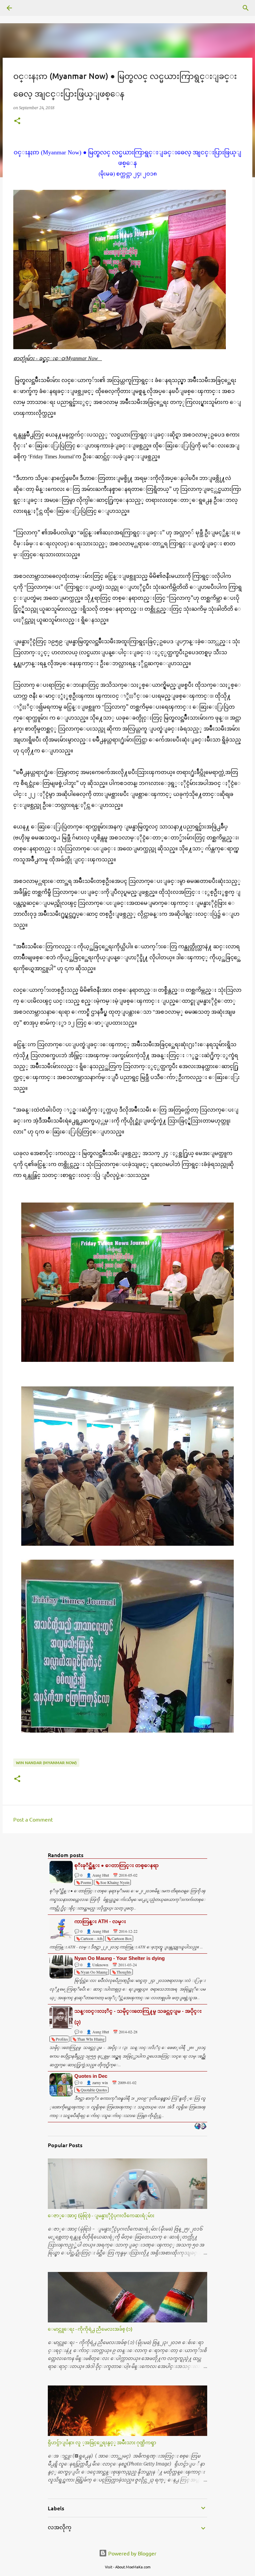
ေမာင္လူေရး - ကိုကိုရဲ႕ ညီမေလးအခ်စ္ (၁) (90, 2329)
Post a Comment (33, 1819)
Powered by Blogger (132, 2553)
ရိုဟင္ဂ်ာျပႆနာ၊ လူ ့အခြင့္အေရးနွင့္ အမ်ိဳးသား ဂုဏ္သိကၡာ (102, 2442)
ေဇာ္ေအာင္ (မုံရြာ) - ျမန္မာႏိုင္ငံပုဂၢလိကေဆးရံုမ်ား (101, 2215)
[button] (17, 121)
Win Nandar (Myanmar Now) (46, 1763)
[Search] (28, 8)
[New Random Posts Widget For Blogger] (200, 2127)
